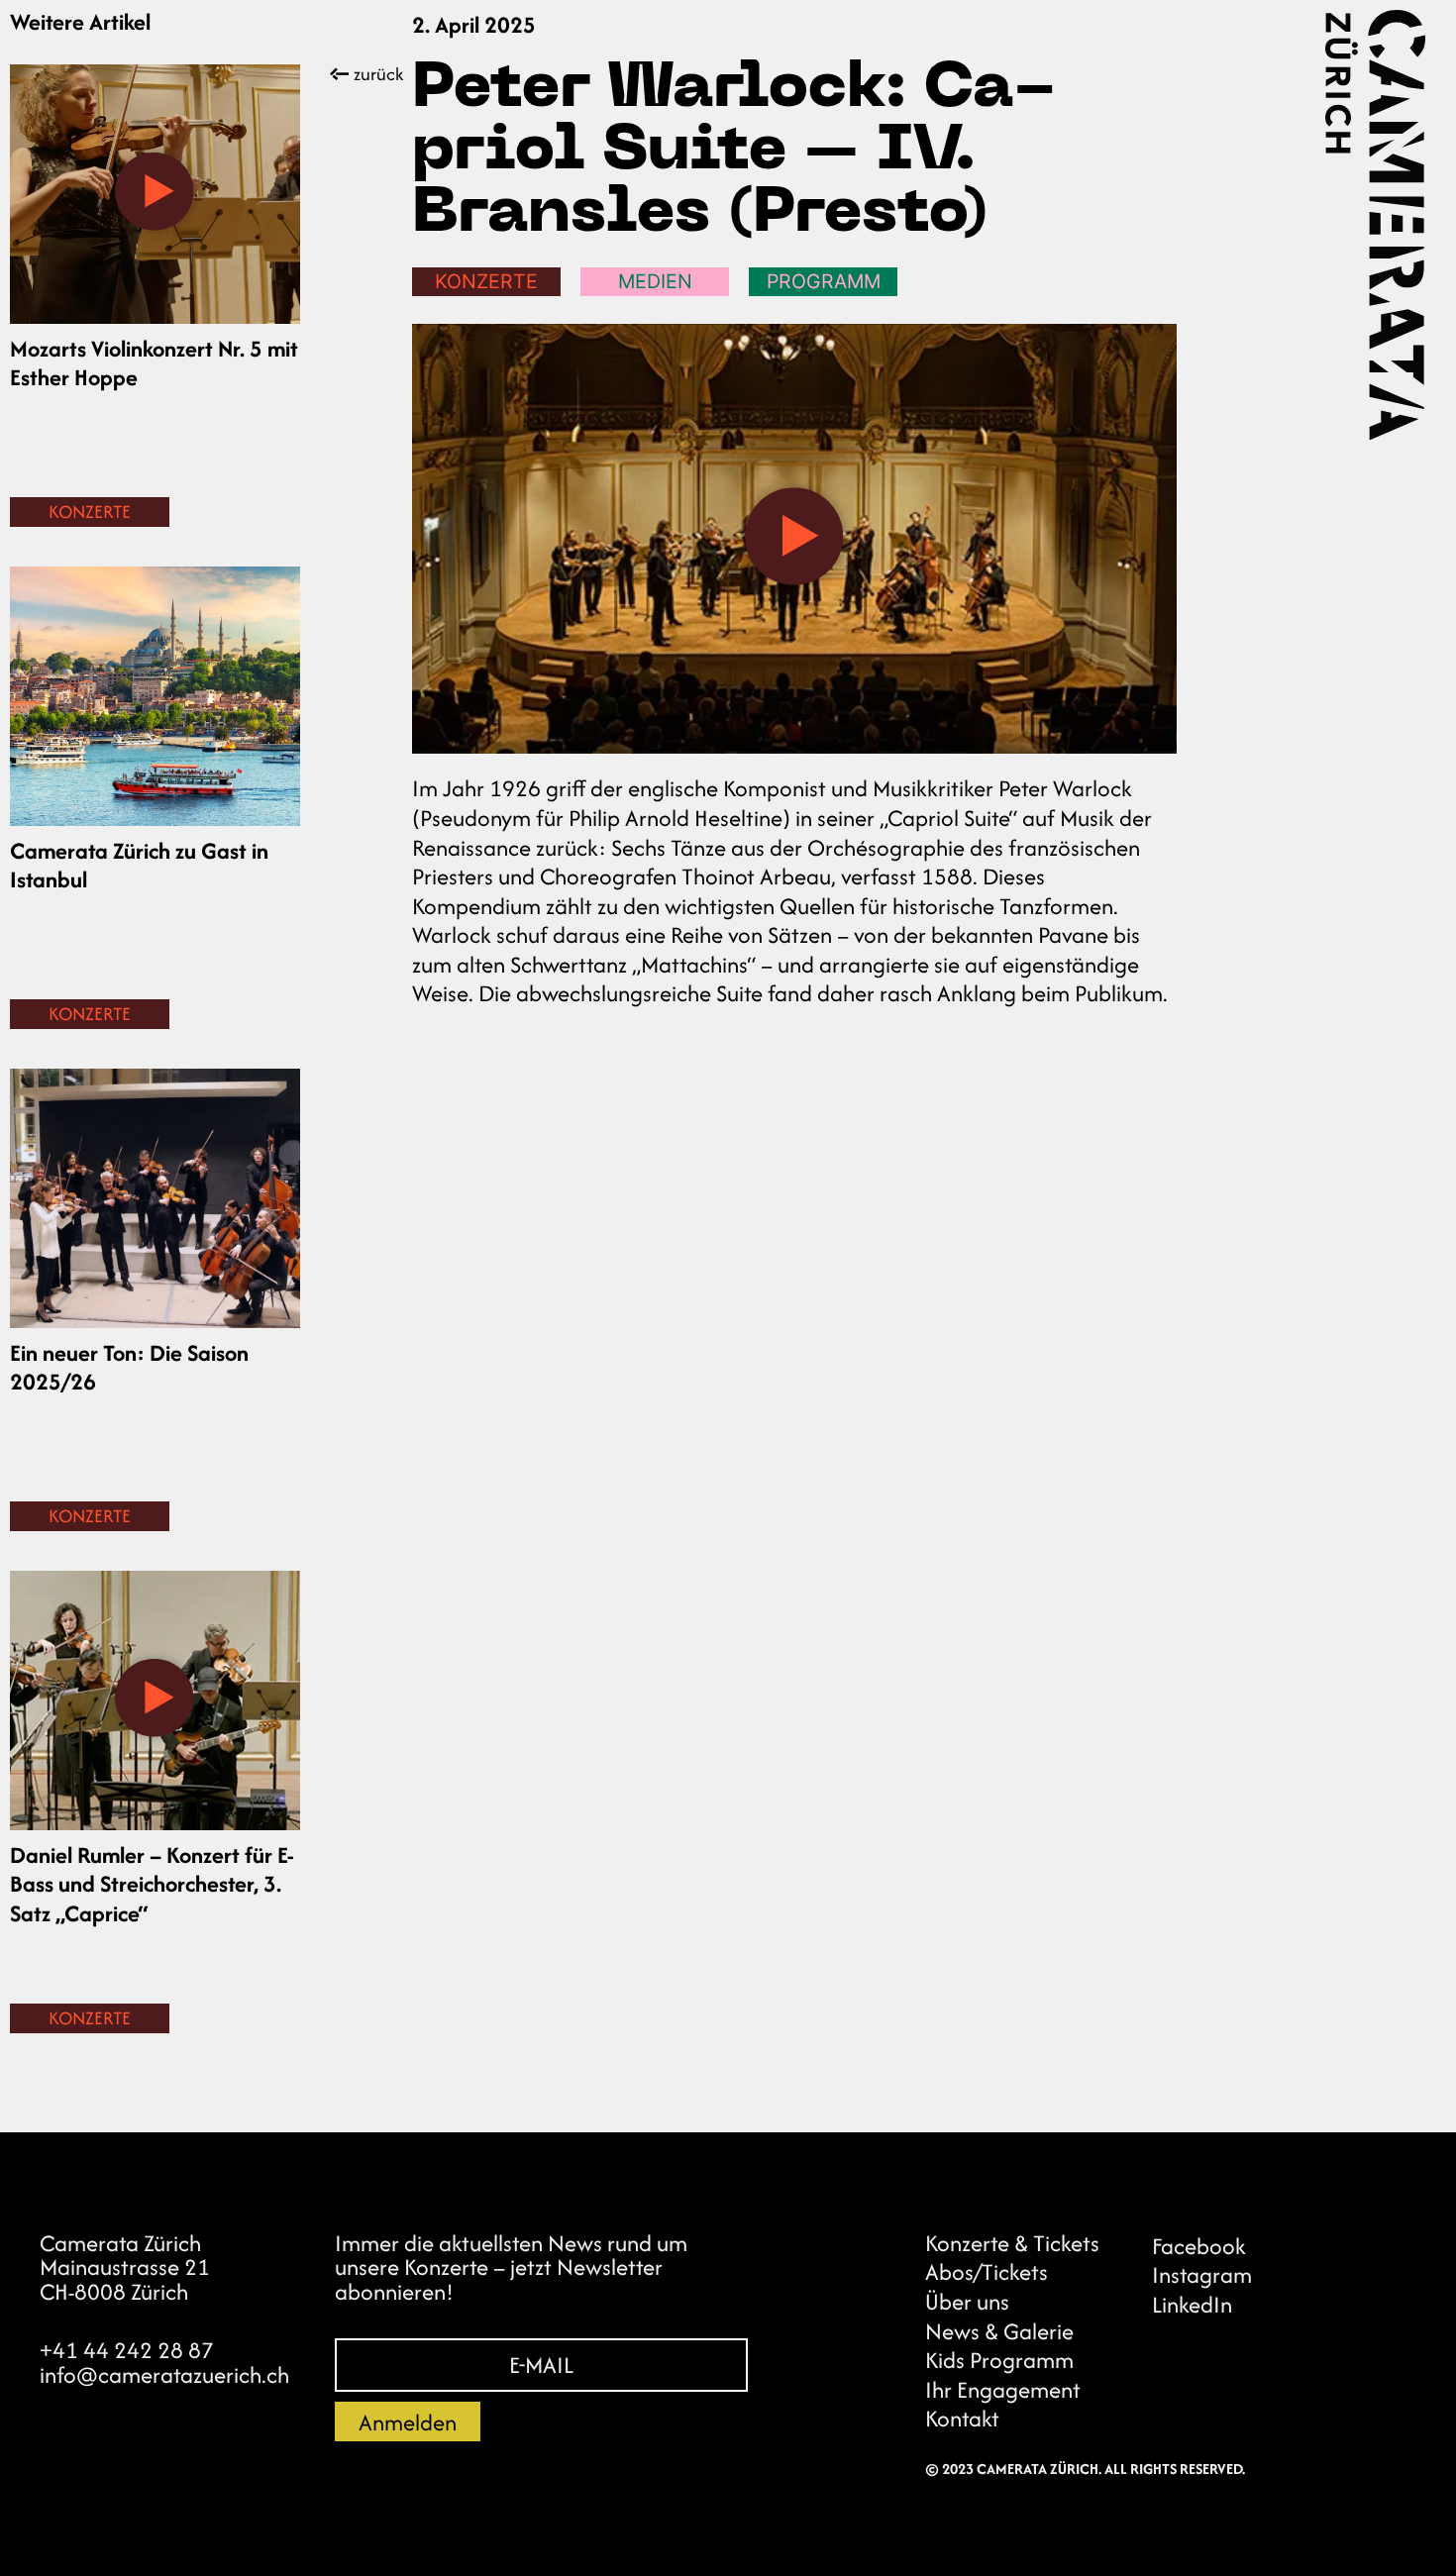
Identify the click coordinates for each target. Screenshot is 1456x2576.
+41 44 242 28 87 (127, 2350)
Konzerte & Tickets (1012, 2244)
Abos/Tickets (987, 2272)
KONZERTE (90, 512)
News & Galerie (999, 2332)
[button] (155, 194)
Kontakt (962, 2419)
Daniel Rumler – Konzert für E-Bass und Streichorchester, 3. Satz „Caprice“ (152, 1884)
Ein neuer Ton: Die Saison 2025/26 (129, 1367)
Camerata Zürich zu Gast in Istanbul (139, 865)
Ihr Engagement (1003, 2390)
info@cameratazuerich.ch (164, 2374)
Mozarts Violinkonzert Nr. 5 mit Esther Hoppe (154, 363)
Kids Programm (999, 2361)
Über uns (967, 2302)
